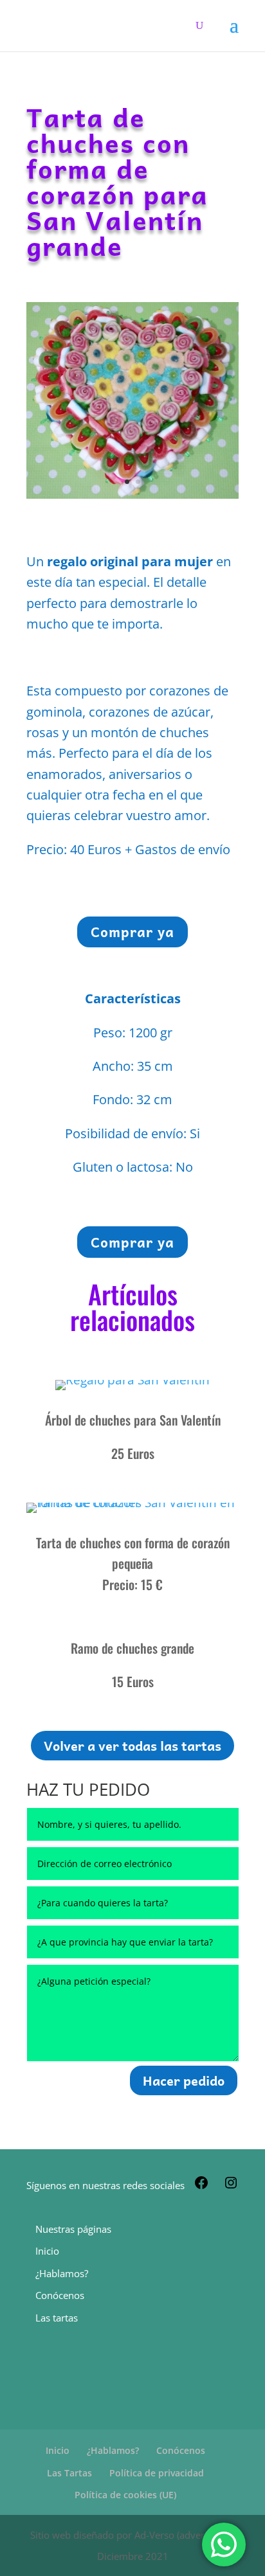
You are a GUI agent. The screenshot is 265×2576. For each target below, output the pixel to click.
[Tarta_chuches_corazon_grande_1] (132, 494)
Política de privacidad (157, 2473)
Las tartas (57, 2318)
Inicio (47, 2251)
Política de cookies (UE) (125, 2495)
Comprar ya (132, 931)
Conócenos (60, 2295)
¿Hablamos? (62, 2273)
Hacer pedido (184, 2080)
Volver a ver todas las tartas (132, 1746)
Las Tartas (69, 2473)
